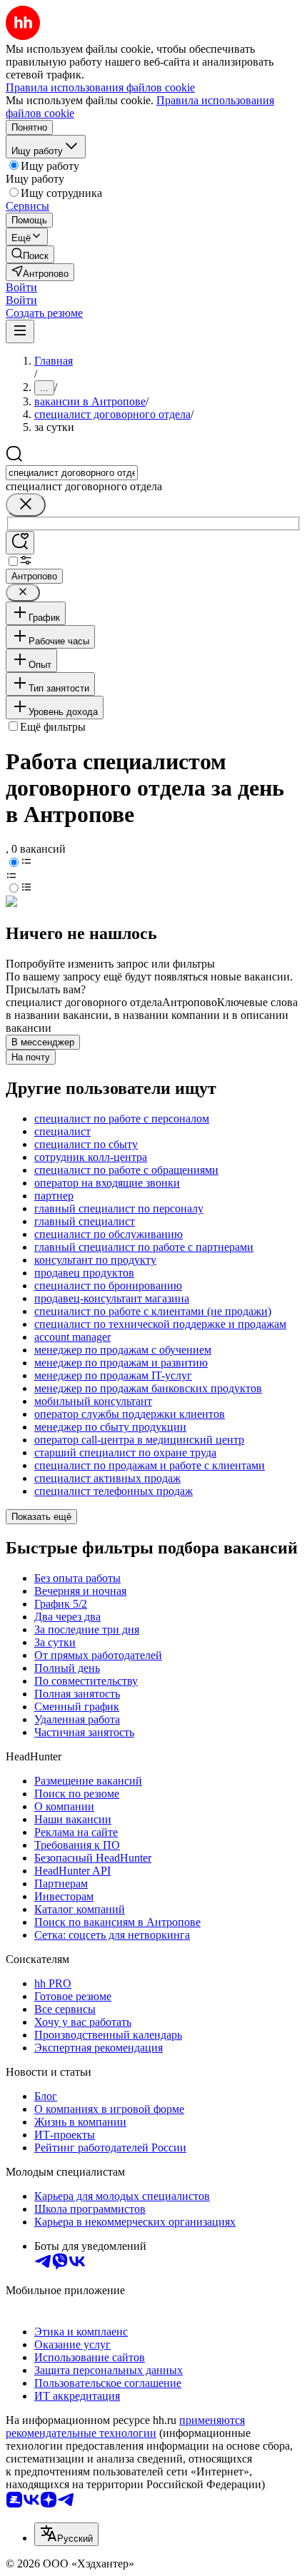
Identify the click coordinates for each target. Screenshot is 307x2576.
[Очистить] (26, 505)
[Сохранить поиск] (20, 543)
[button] (21, 287)
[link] (30, 254)
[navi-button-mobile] (20, 331)
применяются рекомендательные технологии (125, 2427)
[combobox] (72, 473)
